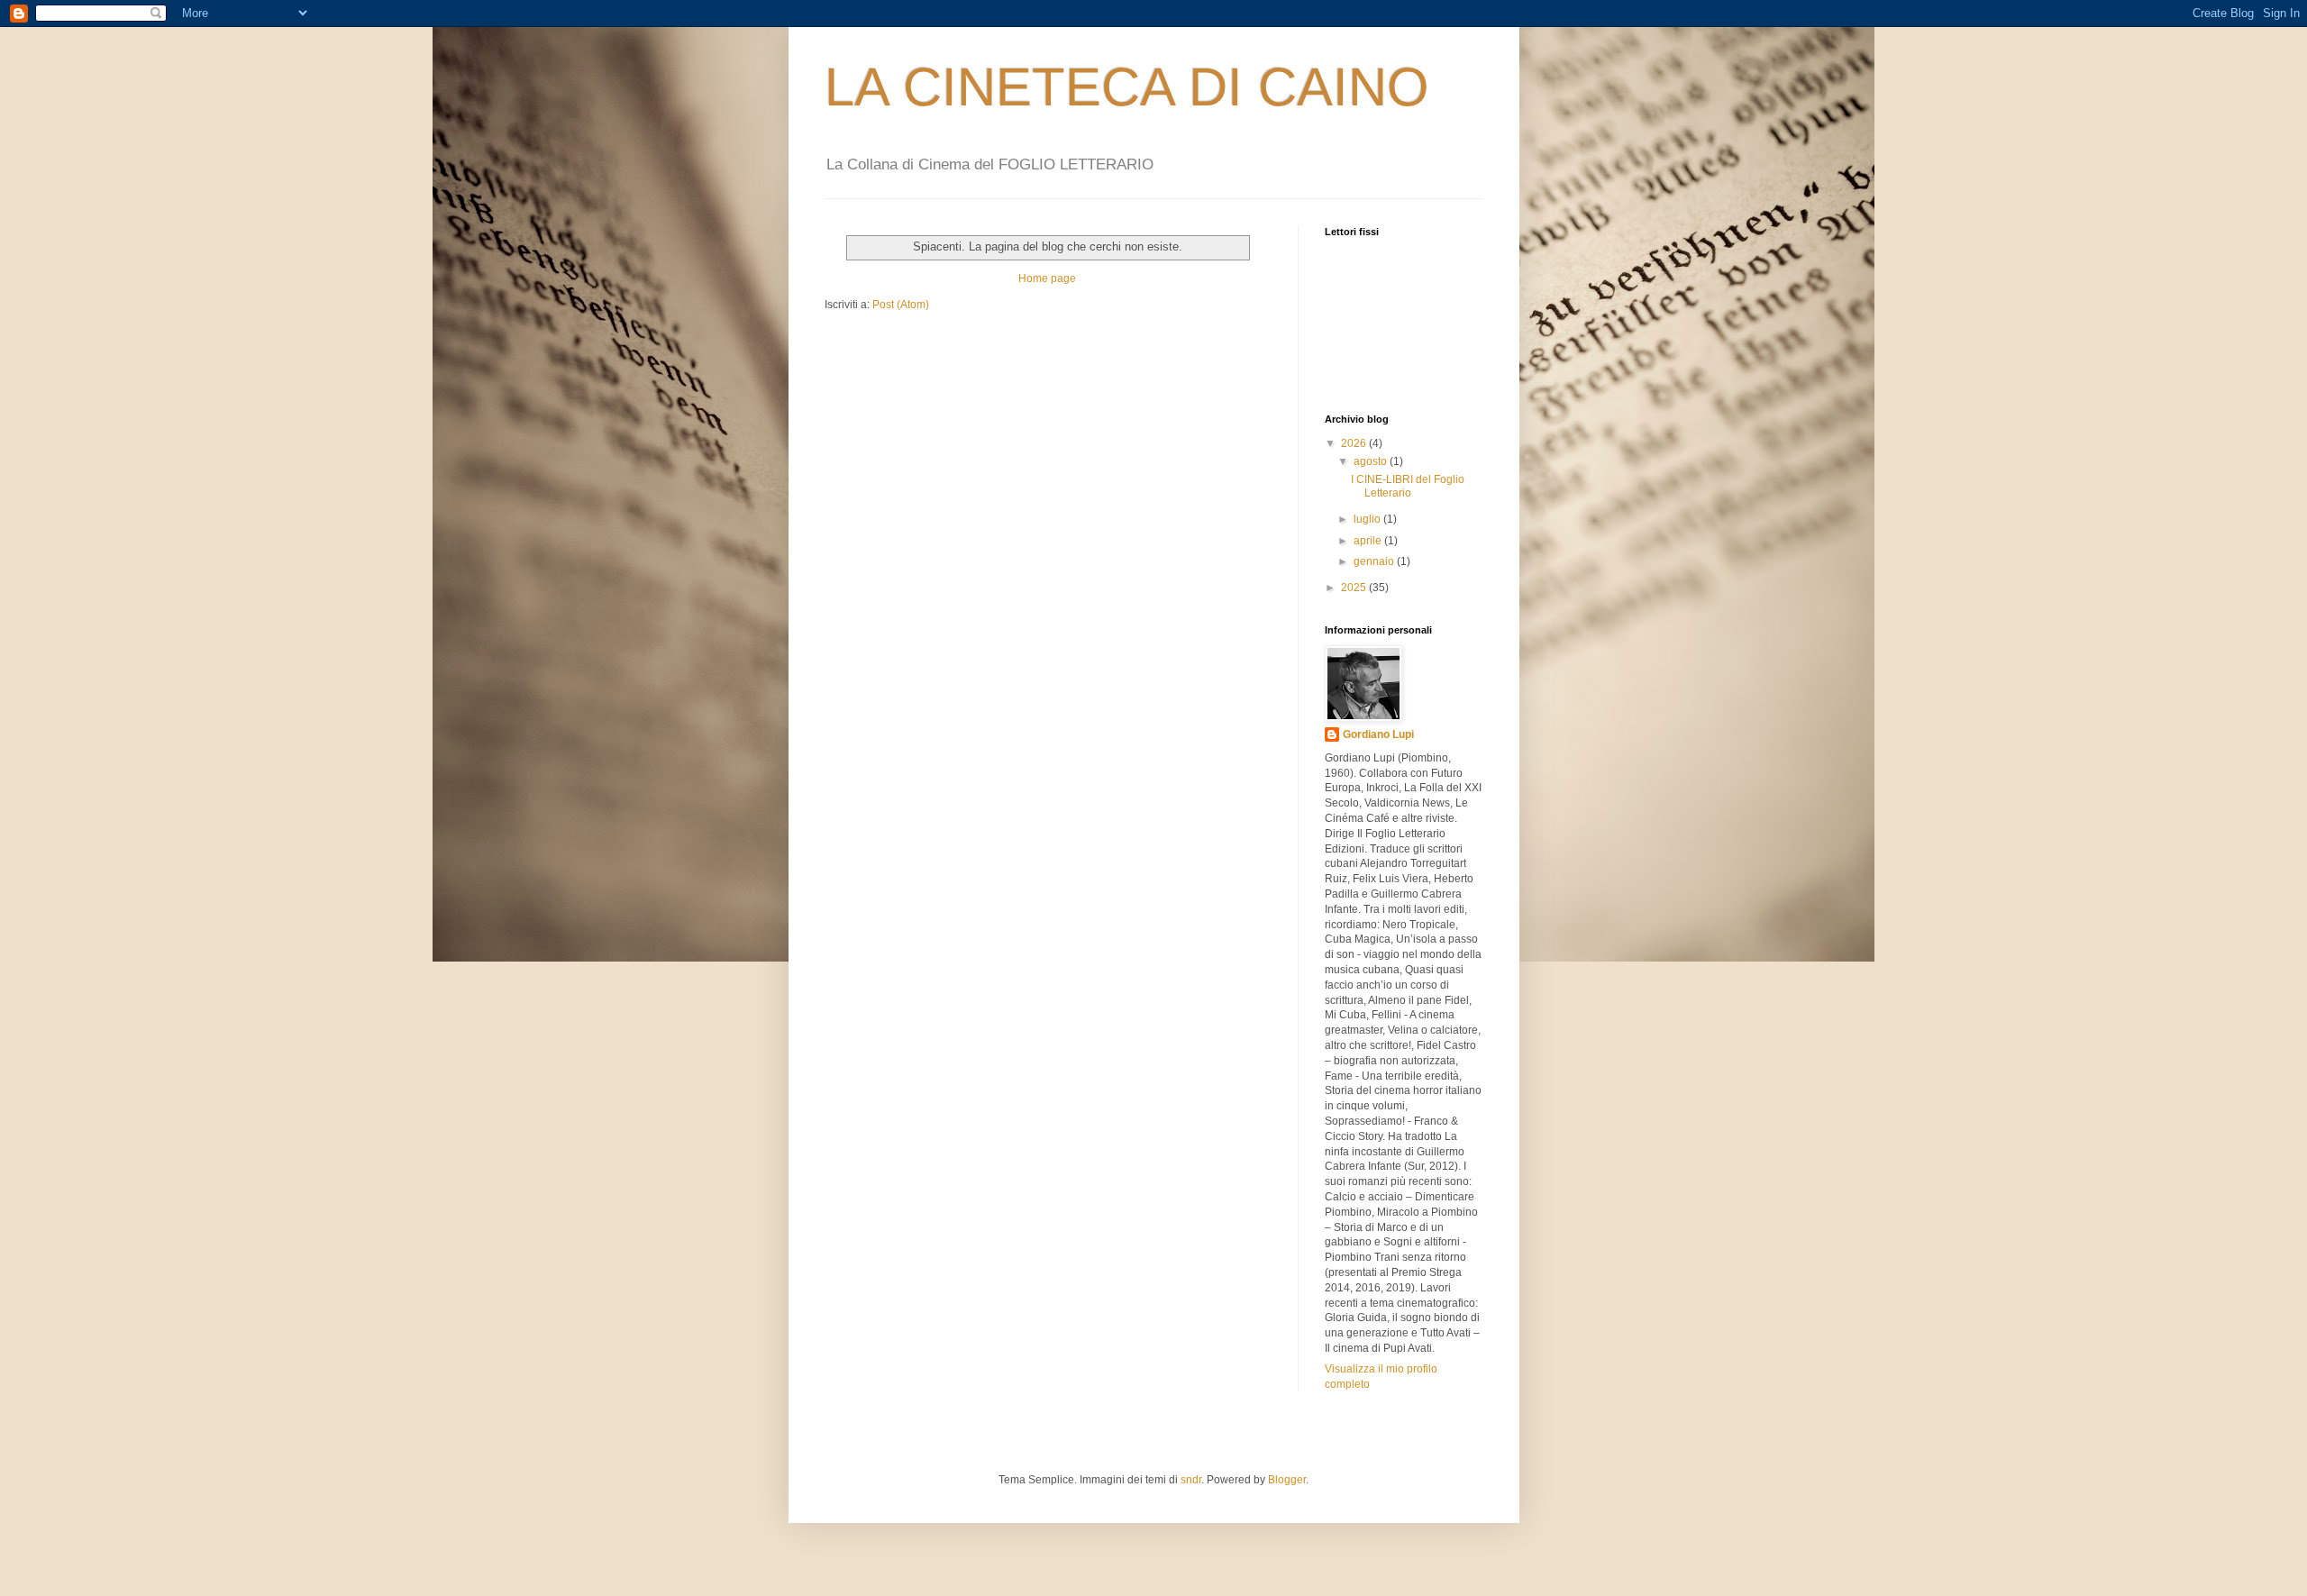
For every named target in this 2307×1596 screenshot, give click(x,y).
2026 (1355, 443)
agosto (1372, 461)
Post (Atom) (901, 305)
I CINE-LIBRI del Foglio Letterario (1408, 486)
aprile (1369, 541)
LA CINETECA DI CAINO (1127, 87)
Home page (1047, 278)
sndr (1191, 1480)
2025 (1355, 588)
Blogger (1287, 1480)
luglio (1368, 519)
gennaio (1375, 561)
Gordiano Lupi (1378, 734)
